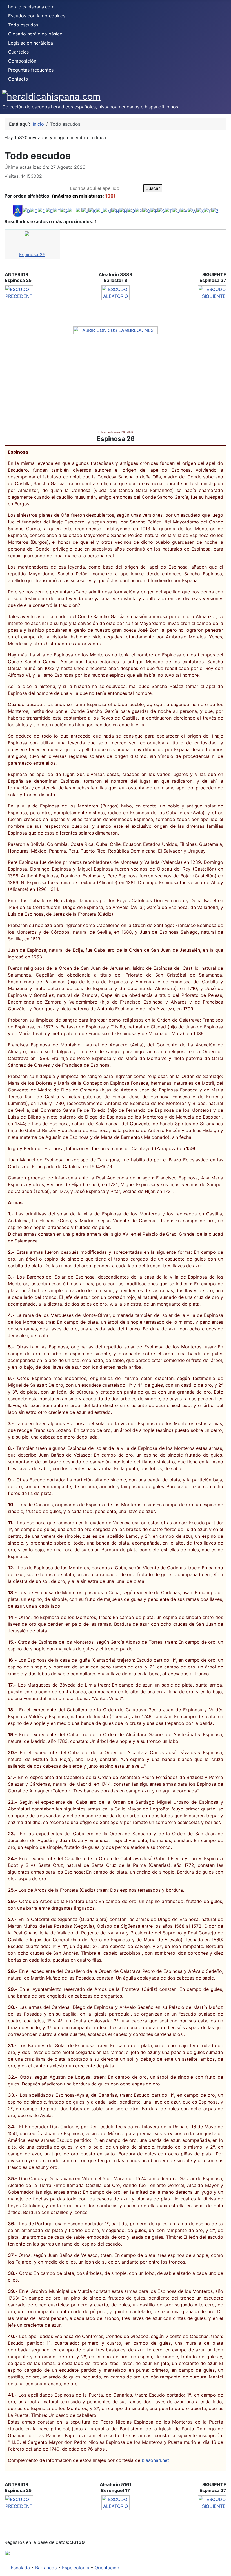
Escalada (20, 2568)
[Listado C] (34, 210)
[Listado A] (18, 210)
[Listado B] (26, 210)
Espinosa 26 (32, 254)
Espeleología (76, 2568)
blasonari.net (155, 2460)
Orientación (107, 2568)
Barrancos (46, 2568)
